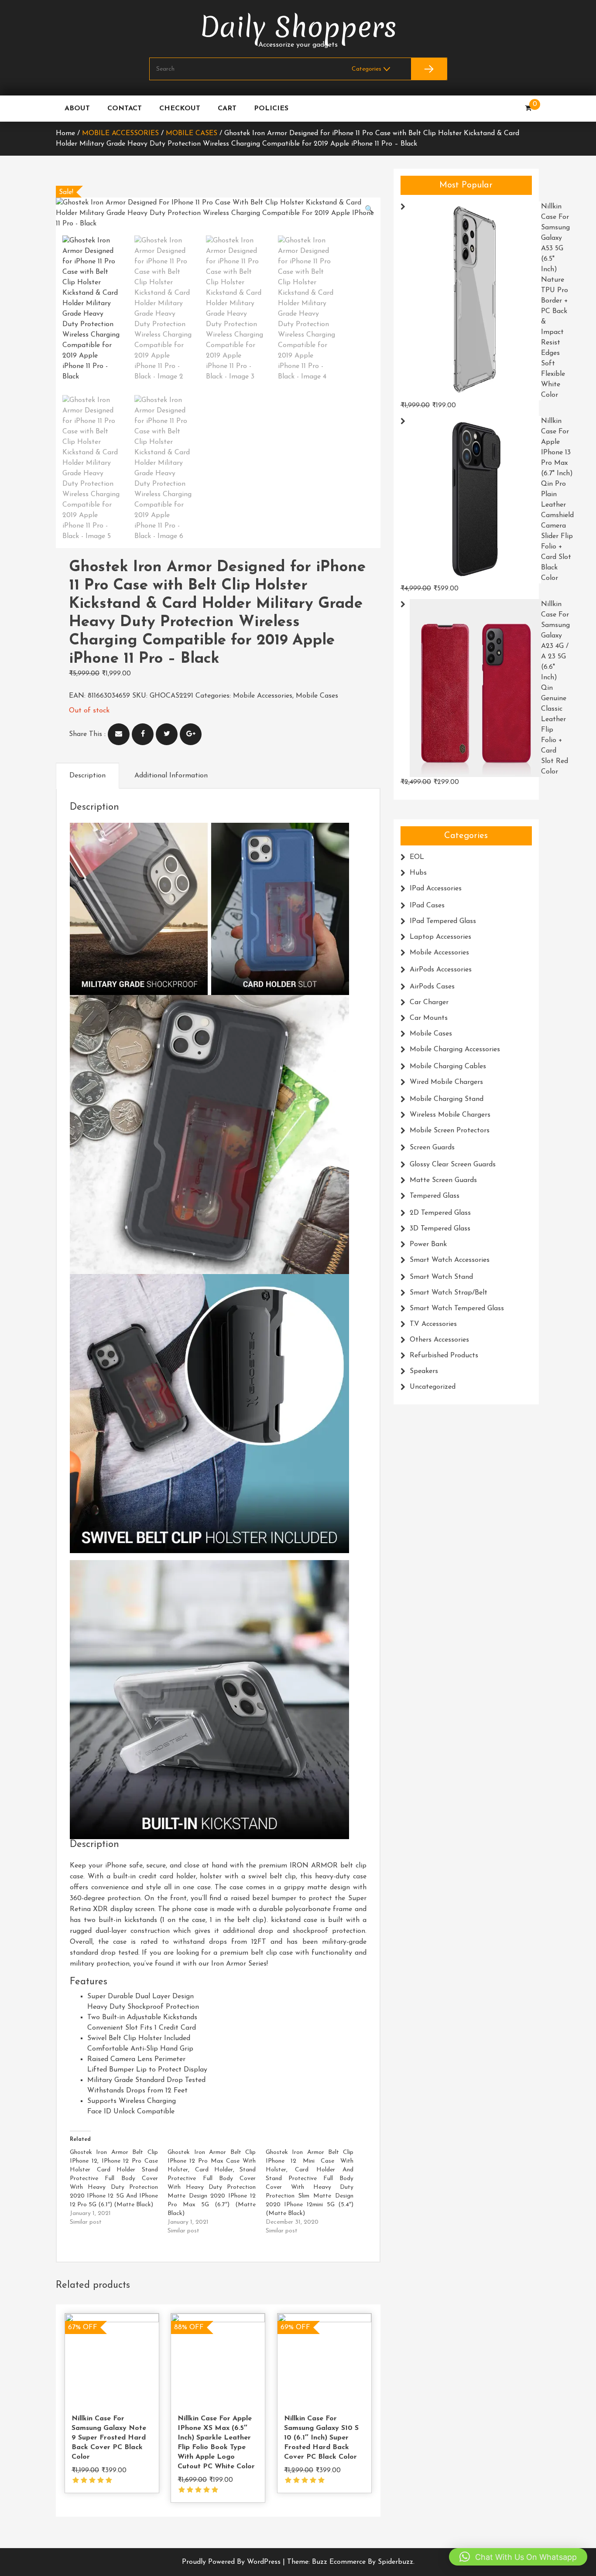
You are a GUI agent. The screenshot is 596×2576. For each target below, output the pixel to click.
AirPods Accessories (441, 970)
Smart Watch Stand (441, 1277)
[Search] (429, 69)
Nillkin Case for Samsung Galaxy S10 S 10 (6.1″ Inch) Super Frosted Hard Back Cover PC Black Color (321, 2438)
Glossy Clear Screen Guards (453, 1165)
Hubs (418, 873)
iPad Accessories (436, 889)
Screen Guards (432, 1148)
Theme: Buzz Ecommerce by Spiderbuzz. (351, 2562)
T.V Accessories (433, 1324)
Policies (271, 109)
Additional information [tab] (171, 776)
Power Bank (428, 1244)
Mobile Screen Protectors (450, 1131)
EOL (417, 857)
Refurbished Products (444, 1356)
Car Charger (429, 1002)
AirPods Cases (432, 987)
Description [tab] (87, 776)
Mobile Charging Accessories (455, 1049)
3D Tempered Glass (440, 1229)
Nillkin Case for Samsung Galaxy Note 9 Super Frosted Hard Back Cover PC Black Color (109, 2438)
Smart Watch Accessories (450, 1260)
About (77, 109)
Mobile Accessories (120, 133)
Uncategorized (433, 1387)
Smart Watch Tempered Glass (457, 1308)
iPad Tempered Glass (443, 921)
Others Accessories (439, 1340)
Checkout (180, 109)
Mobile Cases (192, 133)
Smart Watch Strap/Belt (449, 1293)
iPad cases (427, 906)
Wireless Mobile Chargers (450, 1115)
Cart (227, 109)
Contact (125, 109)
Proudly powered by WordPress (232, 2562)
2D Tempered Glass (440, 1213)
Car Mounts (429, 1018)
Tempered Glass (435, 1196)
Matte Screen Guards (443, 1180)
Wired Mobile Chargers (446, 1082)
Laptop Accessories (440, 937)
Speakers (424, 1371)
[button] (369, 210)
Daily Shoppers (298, 27)
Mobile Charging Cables (448, 1067)
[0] (528, 109)
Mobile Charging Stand (447, 1099)
